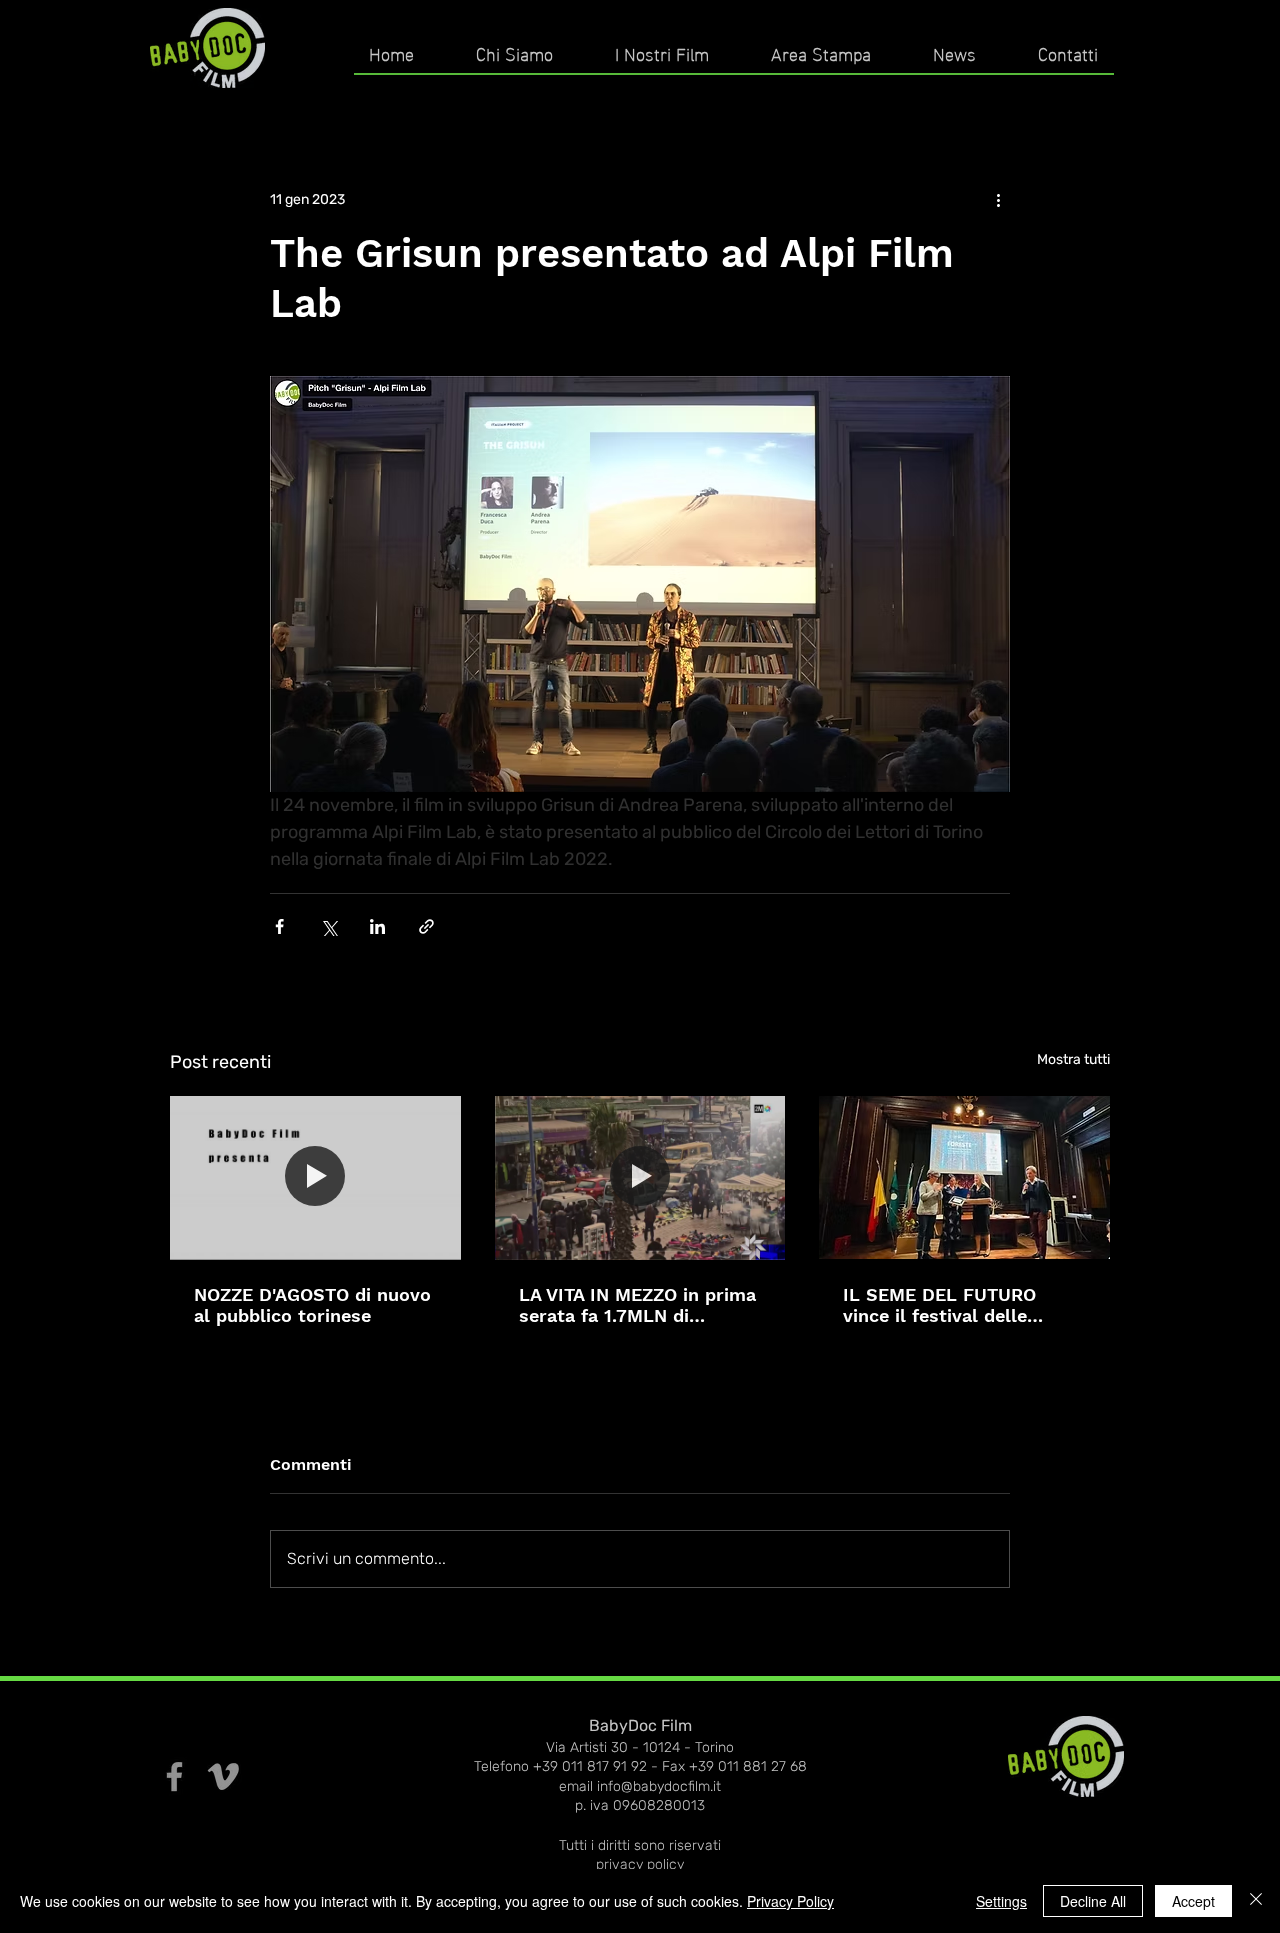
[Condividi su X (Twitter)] (328, 926)
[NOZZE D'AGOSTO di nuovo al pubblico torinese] (315, 1177)
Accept (1193, 1901)
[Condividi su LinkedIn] (377, 926)
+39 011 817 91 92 (590, 1766)
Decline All (1093, 1901)
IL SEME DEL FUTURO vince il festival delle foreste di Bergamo (939, 1305)
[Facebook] (174, 1776)
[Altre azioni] (998, 199)
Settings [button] (1001, 1901)
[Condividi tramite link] (426, 926)
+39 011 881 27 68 (748, 1766)
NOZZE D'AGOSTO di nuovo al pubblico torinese (312, 1305)
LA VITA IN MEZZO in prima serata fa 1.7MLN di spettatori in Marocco (637, 1305)
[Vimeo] (223, 1776)
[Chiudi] (1256, 1901)
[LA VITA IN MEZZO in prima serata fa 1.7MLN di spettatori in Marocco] (640, 1178)
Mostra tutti (1073, 1059)
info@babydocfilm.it (659, 1786)
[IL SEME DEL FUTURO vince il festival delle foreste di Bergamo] (964, 1177)
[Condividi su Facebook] (279, 926)
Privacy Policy (790, 1901)
